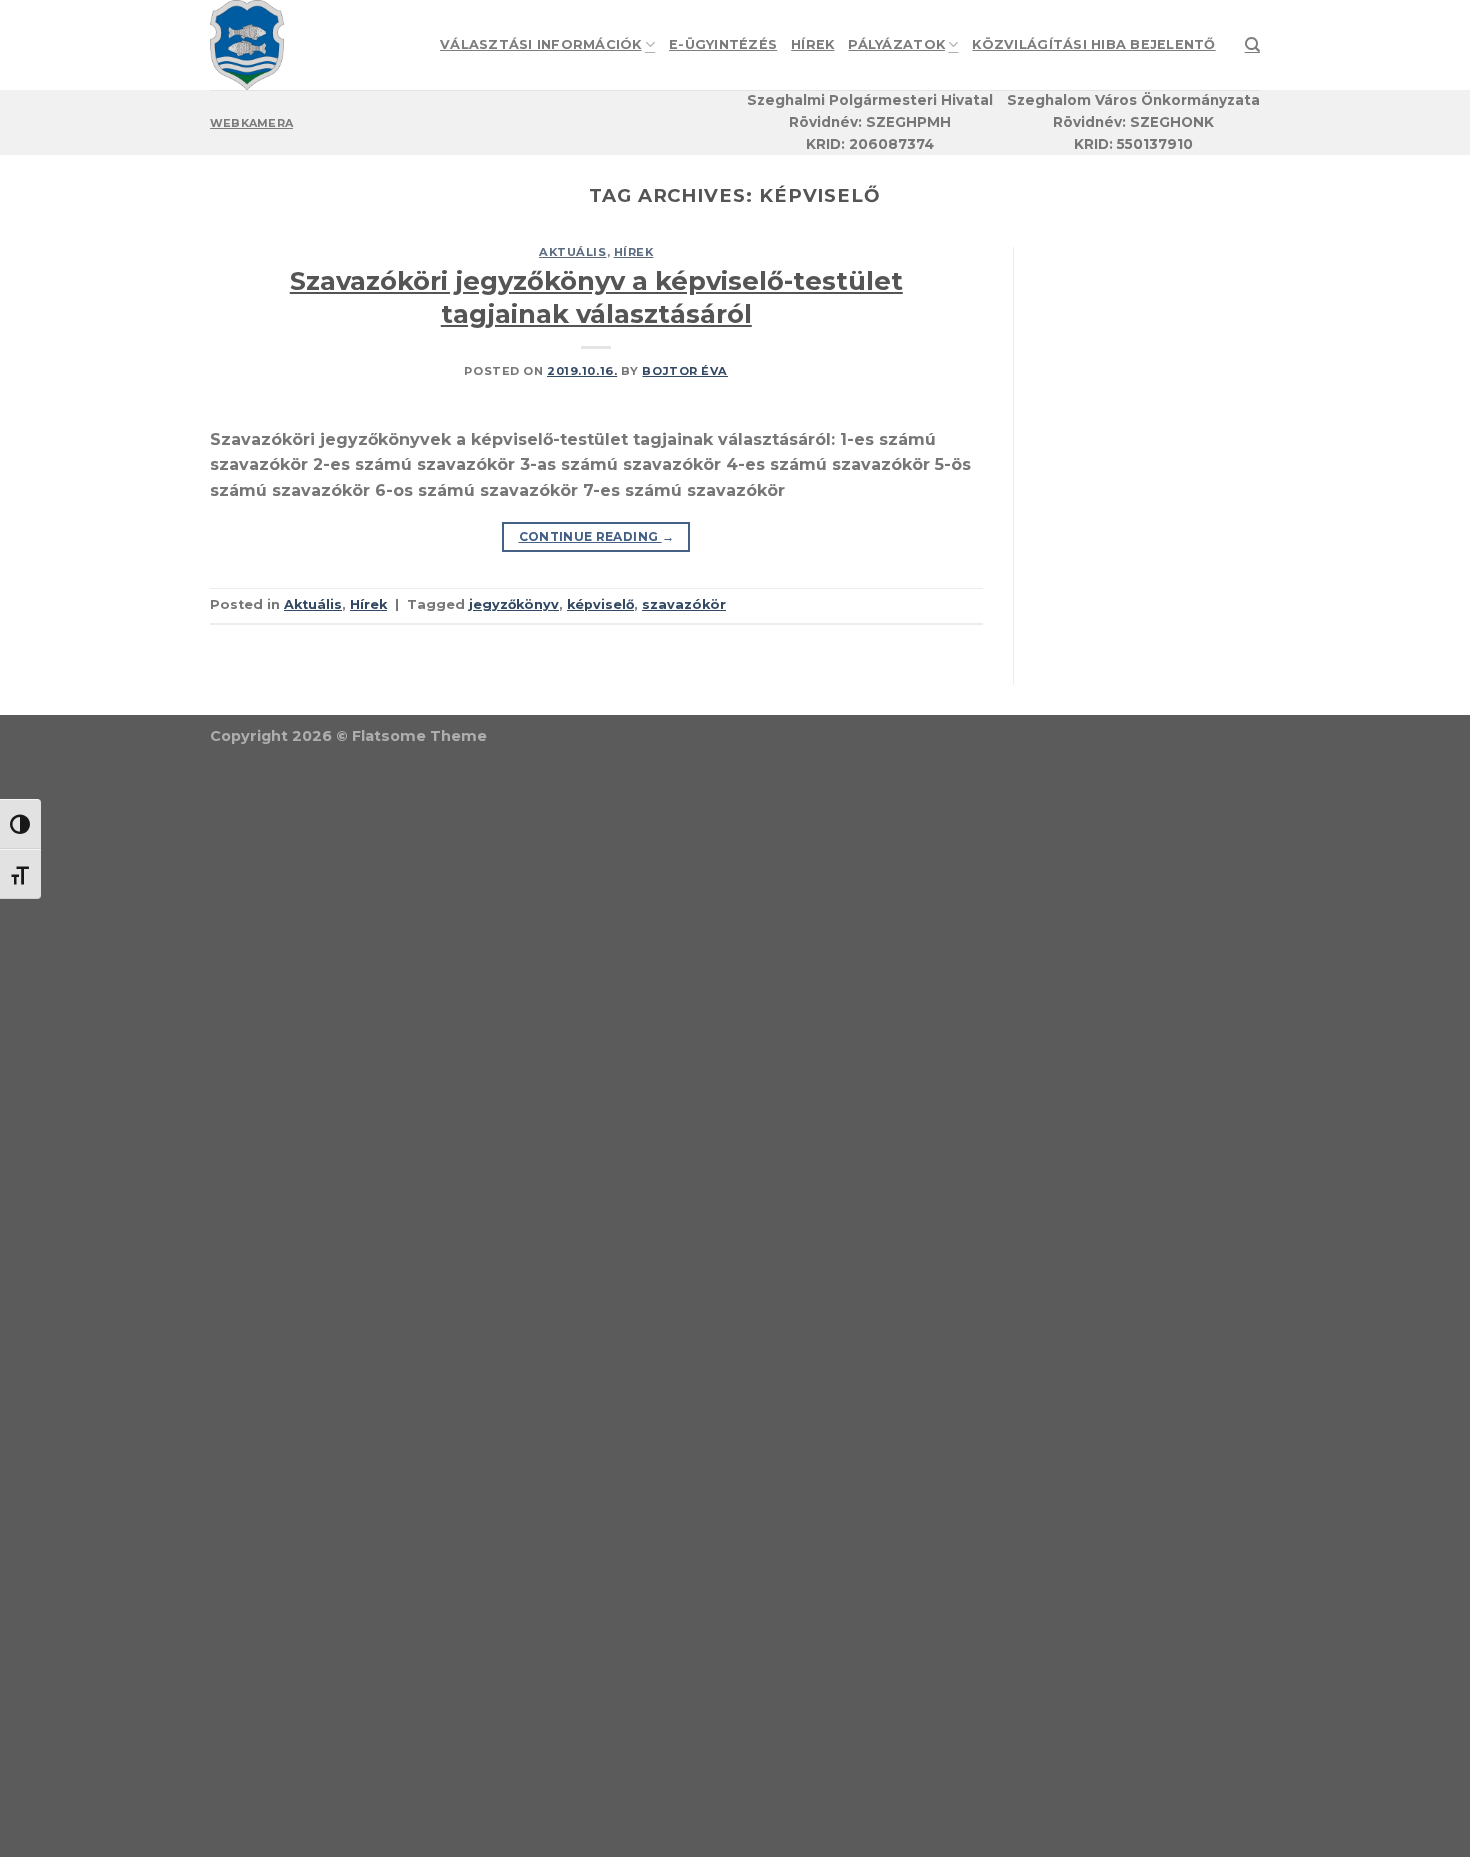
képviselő (600, 604)
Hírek (812, 44)
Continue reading (597, 536)
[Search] (1252, 45)
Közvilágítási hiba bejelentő (1093, 44)
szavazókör (684, 604)
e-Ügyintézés (723, 44)
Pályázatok (896, 44)
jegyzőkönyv (514, 604)
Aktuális (572, 252)
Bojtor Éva (685, 371)
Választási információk (541, 44)
